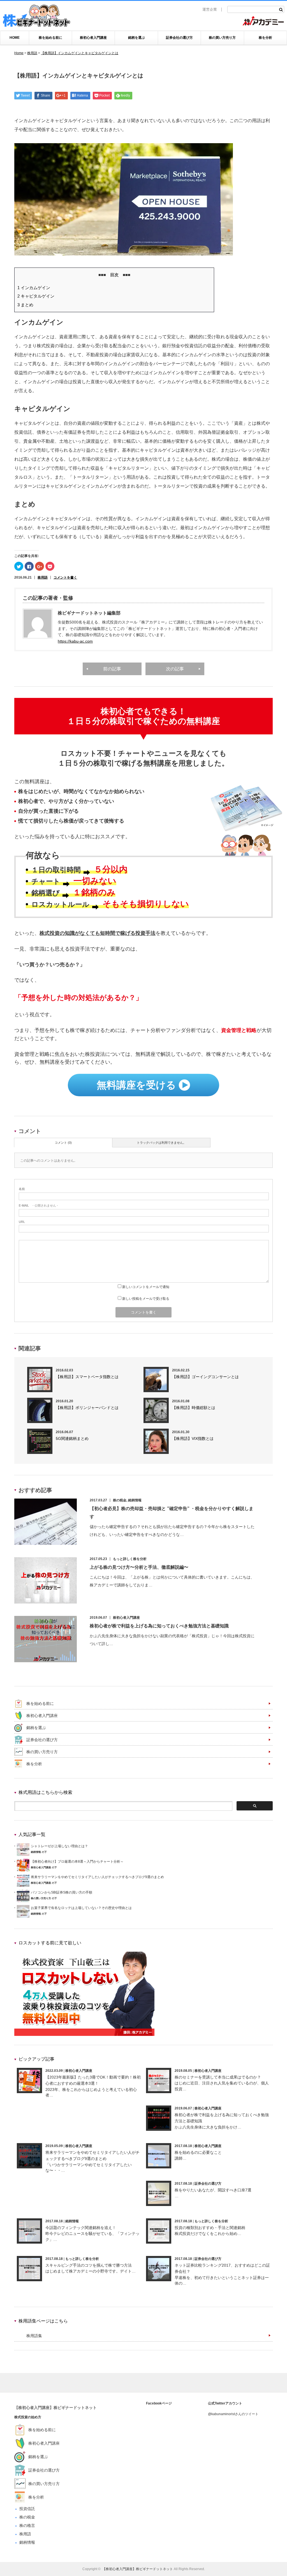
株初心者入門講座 (93, 38)
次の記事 (175, 669)
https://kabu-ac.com (75, 641)
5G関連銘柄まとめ (72, 1438)
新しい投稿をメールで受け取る (146, 1299)
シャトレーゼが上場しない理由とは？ (59, 1846)
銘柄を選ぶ (136, 38)
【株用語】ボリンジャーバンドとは (87, 1408)
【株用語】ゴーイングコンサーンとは (205, 1377)
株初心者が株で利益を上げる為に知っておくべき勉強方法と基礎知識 (159, 1626)
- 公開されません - (38, 1205)
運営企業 (210, 9)
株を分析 (265, 38)
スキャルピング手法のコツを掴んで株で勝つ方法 (89, 2265)
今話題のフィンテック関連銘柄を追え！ (81, 2228)
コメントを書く (65, 577)
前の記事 (112, 669)
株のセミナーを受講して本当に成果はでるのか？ (218, 2077)
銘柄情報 (135, 1500)
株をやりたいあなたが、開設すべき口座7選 (213, 2190)
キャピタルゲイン (36, 296)
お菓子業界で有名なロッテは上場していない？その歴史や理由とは (81, 1908)
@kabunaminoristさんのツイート (233, 2414)
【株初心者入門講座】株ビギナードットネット (55, 2408)
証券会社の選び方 (179, 38)
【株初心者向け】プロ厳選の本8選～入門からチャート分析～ (77, 1862)
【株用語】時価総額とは (194, 1408)
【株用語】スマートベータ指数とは (87, 1377)
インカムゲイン (34, 288)
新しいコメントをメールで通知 (146, 1287)
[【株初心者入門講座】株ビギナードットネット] (36, 17)
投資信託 (27, 2509)
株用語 (43, 577)
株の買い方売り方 (222, 38)
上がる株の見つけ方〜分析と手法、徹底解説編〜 (139, 1567)
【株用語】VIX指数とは (193, 1438)
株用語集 (34, 2336)
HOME (15, 38)
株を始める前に (50, 38)
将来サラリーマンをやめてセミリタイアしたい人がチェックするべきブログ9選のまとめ (97, 1877)
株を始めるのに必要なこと (198, 2152)
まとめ (25, 305)
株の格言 (27, 2525)
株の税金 (120, 1500)
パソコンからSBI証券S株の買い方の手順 (62, 1892)
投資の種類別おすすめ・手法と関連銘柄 (210, 2228)
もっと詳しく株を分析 (130, 1559)
